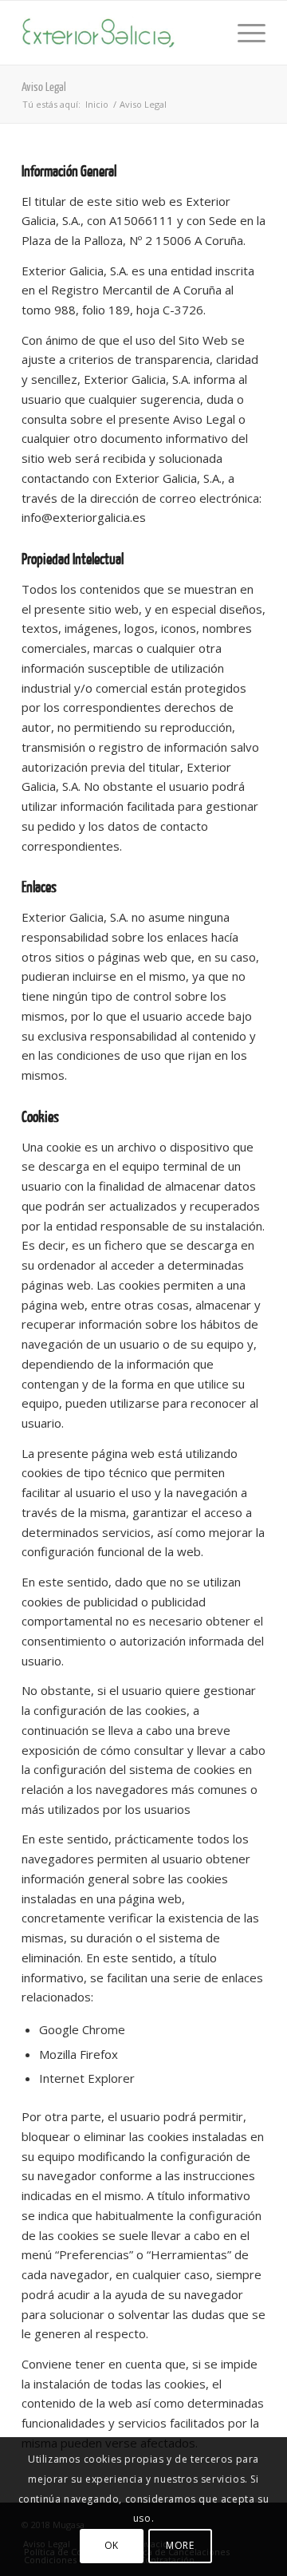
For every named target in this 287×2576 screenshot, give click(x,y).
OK (112, 2545)
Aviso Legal (44, 87)
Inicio (97, 104)
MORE (180, 2545)
